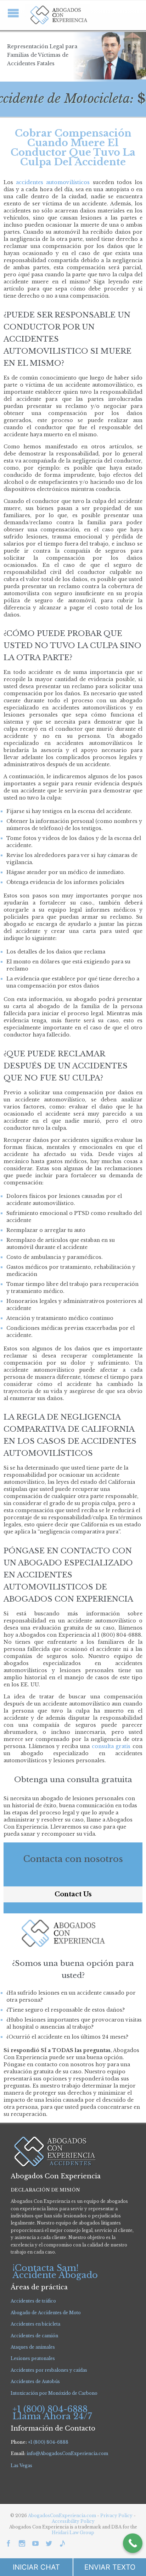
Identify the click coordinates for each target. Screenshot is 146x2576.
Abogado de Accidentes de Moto (46, 2313)
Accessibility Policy (73, 2521)
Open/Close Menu (13, 13)
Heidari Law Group (73, 2533)
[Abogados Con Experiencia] (57, 15)
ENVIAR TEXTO (110, 2567)
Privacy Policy (117, 2516)
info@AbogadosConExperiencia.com (67, 2453)
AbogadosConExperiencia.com (62, 2516)
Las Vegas (21, 2466)
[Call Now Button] (133, 2543)
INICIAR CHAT (36, 2567)
